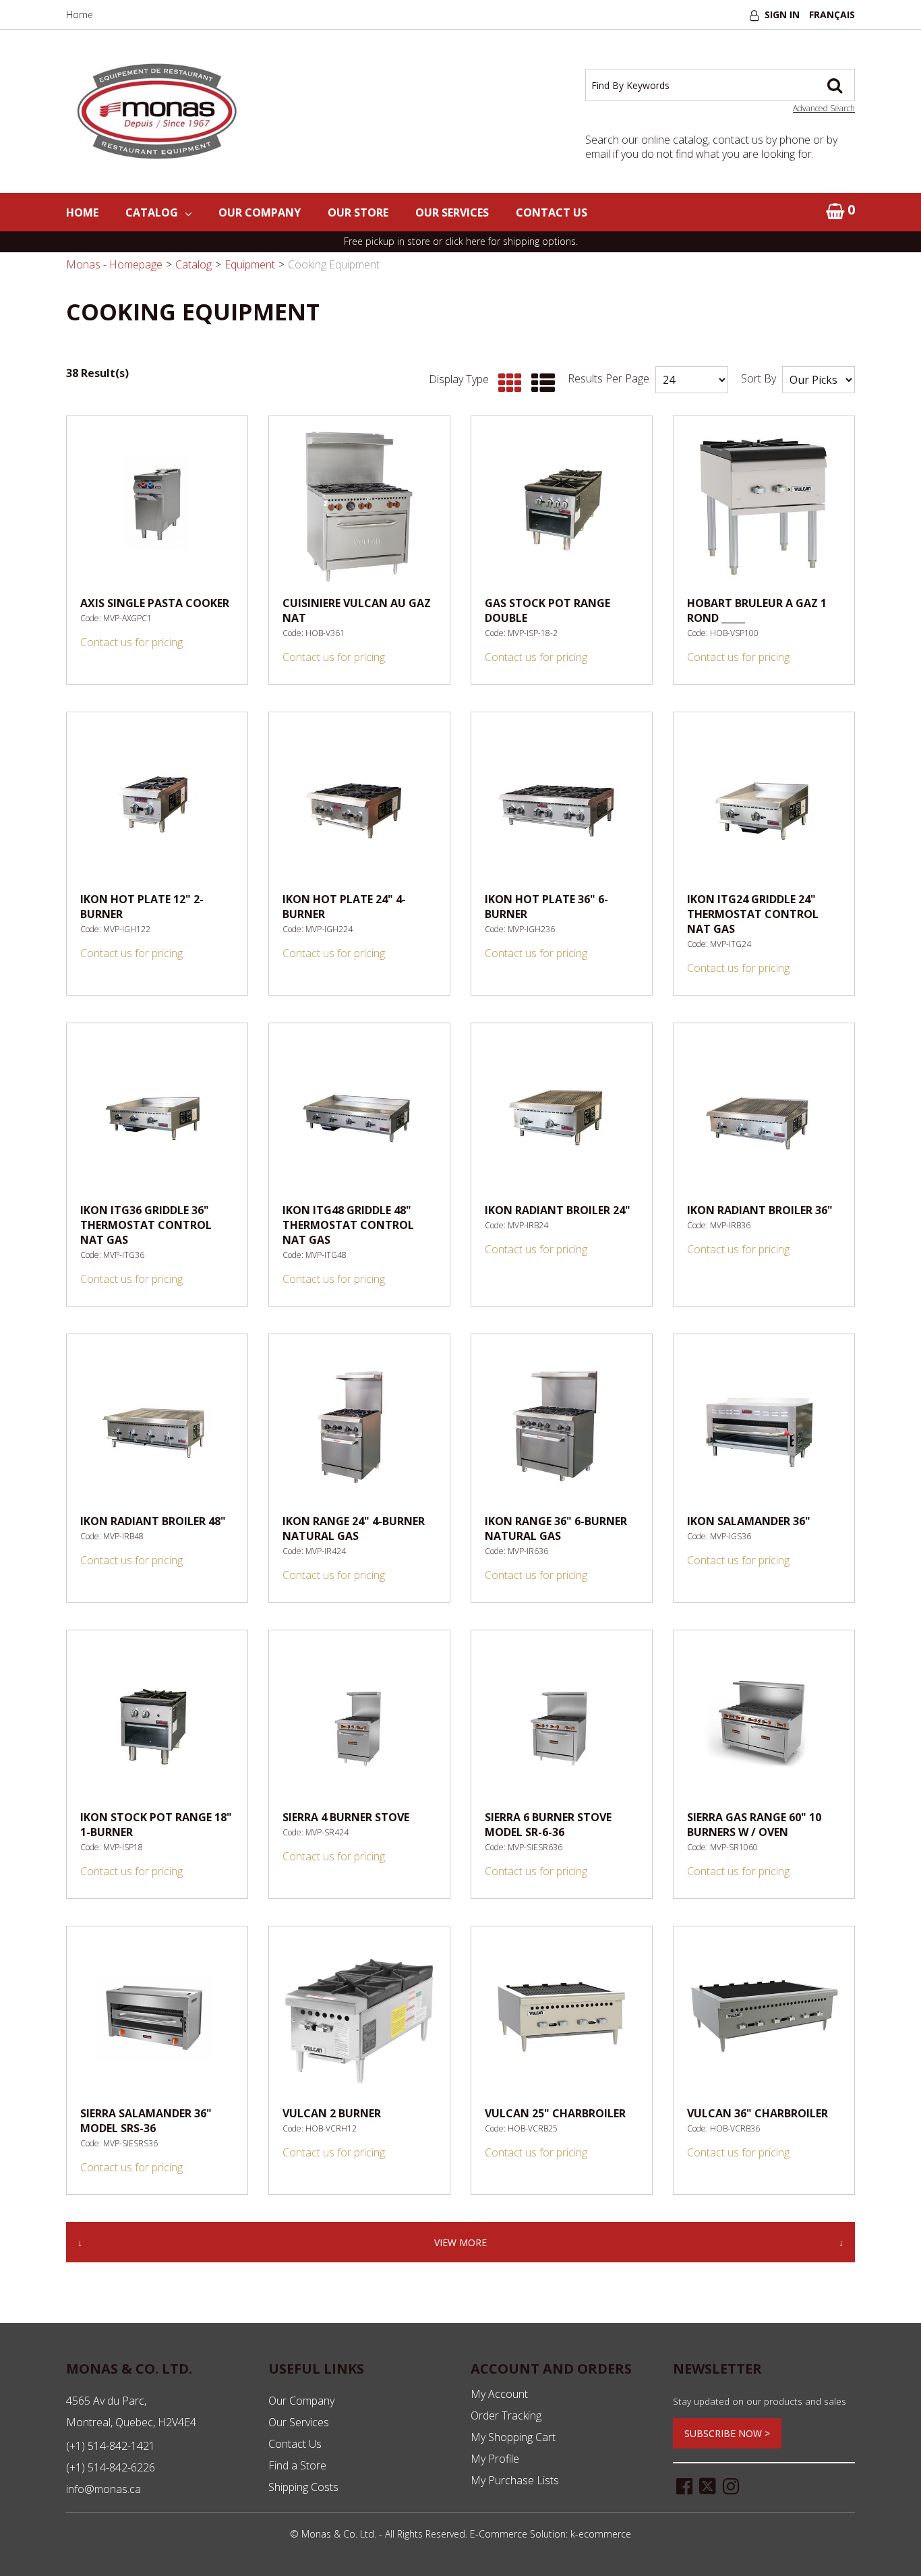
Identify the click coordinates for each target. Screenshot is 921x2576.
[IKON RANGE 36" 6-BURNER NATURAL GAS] (562, 1425)
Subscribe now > (727, 2433)
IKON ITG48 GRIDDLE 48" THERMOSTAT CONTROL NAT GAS (348, 1225)
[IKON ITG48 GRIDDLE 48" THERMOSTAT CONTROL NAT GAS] (359, 1114)
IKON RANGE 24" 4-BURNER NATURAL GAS (354, 1528)
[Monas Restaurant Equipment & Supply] (157, 112)
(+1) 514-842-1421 (111, 2446)
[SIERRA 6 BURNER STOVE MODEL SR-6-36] (562, 1721)
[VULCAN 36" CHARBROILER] (764, 2017)
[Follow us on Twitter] (708, 2485)
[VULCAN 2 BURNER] (359, 2017)
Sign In (782, 15)
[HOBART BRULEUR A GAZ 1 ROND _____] (764, 507)
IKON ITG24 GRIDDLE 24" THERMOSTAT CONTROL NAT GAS (753, 914)
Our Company (260, 212)
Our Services (452, 212)
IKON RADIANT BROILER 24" (558, 1210)
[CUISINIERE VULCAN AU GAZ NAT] (359, 507)
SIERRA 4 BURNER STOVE (346, 1817)
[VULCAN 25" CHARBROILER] (562, 2017)
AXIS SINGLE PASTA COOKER (155, 603)
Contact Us (552, 212)
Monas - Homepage (114, 264)
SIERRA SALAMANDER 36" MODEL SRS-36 (146, 2121)
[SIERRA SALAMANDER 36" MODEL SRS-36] (157, 2017)
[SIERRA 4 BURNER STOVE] (359, 1721)
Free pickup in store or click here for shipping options (460, 241)
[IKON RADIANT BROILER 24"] (562, 1114)
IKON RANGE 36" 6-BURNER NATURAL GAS (556, 1528)
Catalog (152, 212)
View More (460, 2242)
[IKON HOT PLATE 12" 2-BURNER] (157, 803)
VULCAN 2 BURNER (332, 2113)
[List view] (540, 383)
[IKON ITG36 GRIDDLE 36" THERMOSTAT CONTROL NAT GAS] (157, 1114)
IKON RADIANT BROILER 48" (153, 1521)
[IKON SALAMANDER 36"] (764, 1425)
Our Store (358, 212)
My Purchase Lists (515, 2480)
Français (832, 15)
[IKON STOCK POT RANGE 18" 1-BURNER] (157, 1721)
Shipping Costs (303, 2487)
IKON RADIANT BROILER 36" (760, 1210)
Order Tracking (506, 2415)
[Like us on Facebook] (684, 2485)
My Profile (495, 2459)
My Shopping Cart (513, 2437)
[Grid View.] (507, 383)
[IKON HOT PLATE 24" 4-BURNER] (359, 803)
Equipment (250, 264)
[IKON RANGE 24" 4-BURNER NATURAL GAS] (359, 1425)
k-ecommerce (601, 2534)
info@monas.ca (103, 2489)
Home (80, 15)
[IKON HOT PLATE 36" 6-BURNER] (562, 803)
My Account (499, 2394)
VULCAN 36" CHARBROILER (757, 2113)
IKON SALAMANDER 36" (749, 1521)
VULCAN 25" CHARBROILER (555, 2113)
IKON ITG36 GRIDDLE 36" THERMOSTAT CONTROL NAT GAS (146, 1225)
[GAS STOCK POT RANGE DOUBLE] (562, 507)
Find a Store (297, 2465)
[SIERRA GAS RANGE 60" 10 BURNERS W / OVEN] (764, 1721)
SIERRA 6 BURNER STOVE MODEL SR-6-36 (548, 1825)
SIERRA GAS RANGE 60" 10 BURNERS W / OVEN (754, 1825)
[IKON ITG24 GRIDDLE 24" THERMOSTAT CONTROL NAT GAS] (764, 803)
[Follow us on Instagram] (731, 2485)
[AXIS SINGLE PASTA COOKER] (157, 507)
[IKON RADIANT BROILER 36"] (764, 1114)
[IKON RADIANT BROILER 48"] (157, 1425)
